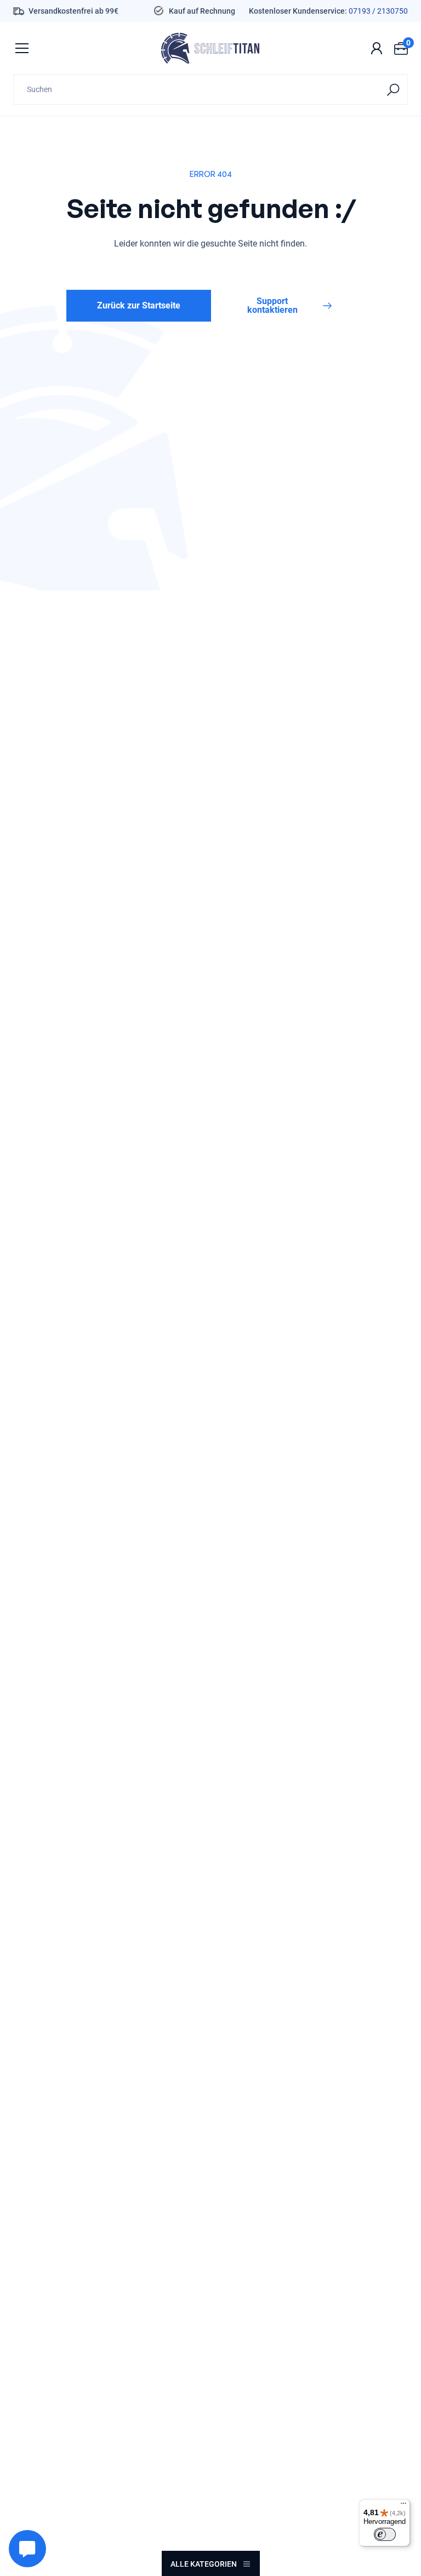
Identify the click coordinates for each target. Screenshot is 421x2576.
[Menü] (403, 2506)
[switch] (385, 2534)
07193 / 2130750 (378, 11)
